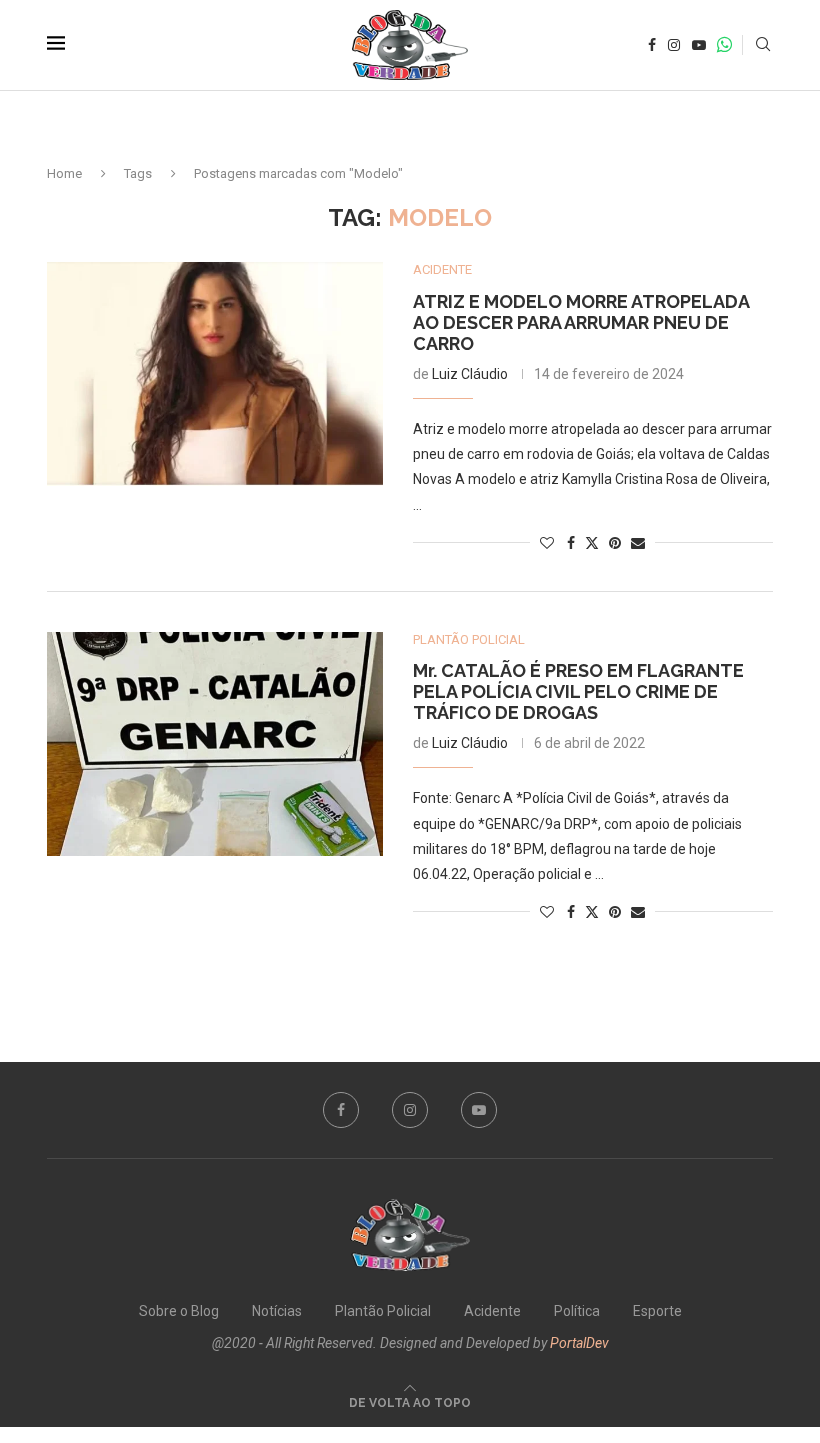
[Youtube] (699, 45)
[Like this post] (547, 543)
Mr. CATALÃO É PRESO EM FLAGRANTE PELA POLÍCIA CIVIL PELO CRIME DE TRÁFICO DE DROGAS (578, 691)
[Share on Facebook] (571, 543)
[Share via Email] (638, 543)
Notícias (277, 1311)
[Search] (763, 45)
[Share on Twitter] (592, 542)
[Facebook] (652, 45)
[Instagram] (674, 45)
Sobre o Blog (179, 1311)
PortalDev (579, 1343)
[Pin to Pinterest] (615, 543)
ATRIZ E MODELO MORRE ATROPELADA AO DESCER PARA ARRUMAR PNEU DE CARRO (581, 322)
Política (577, 1311)
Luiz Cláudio (470, 374)
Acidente (492, 1311)
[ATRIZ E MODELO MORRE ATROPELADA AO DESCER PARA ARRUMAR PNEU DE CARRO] (215, 374)
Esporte (657, 1311)
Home (64, 173)
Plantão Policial (383, 1311)
